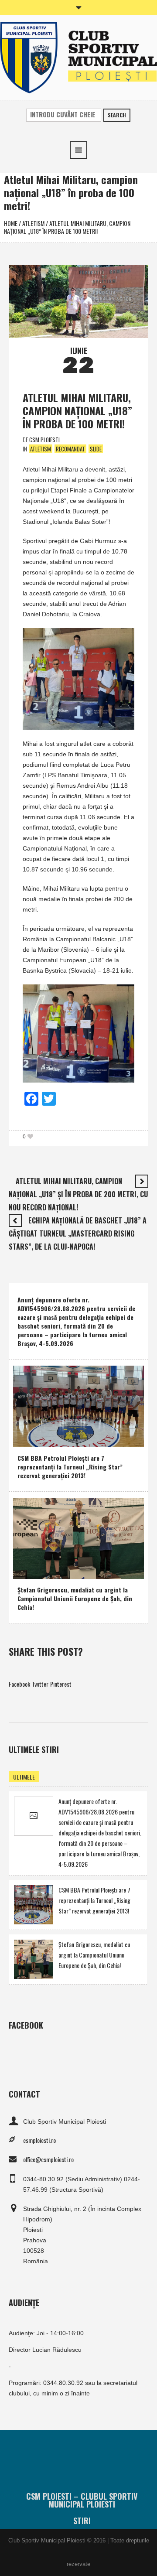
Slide (96, 449)
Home (11, 223)
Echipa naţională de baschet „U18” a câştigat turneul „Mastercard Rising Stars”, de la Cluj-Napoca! (78, 1233)
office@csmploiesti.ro (48, 2159)
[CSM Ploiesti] (78, 56)
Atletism (33, 223)
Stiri (82, 2521)
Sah (60, 1570)
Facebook (19, 1684)
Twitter (40, 1684)
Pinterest (61, 1684)
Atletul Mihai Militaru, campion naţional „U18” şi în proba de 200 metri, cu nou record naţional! (78, 1194)
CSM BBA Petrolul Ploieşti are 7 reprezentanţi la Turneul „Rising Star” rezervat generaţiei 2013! (70, 1467)
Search (117, 115)
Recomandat (70, 449)
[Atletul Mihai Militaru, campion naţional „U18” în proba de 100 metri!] (78, 300)
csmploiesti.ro (39, 2140)
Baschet (29, 1438)
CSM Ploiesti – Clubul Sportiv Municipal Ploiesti (82, 2500)
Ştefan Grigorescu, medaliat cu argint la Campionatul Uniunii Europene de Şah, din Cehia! (75, 1598)
